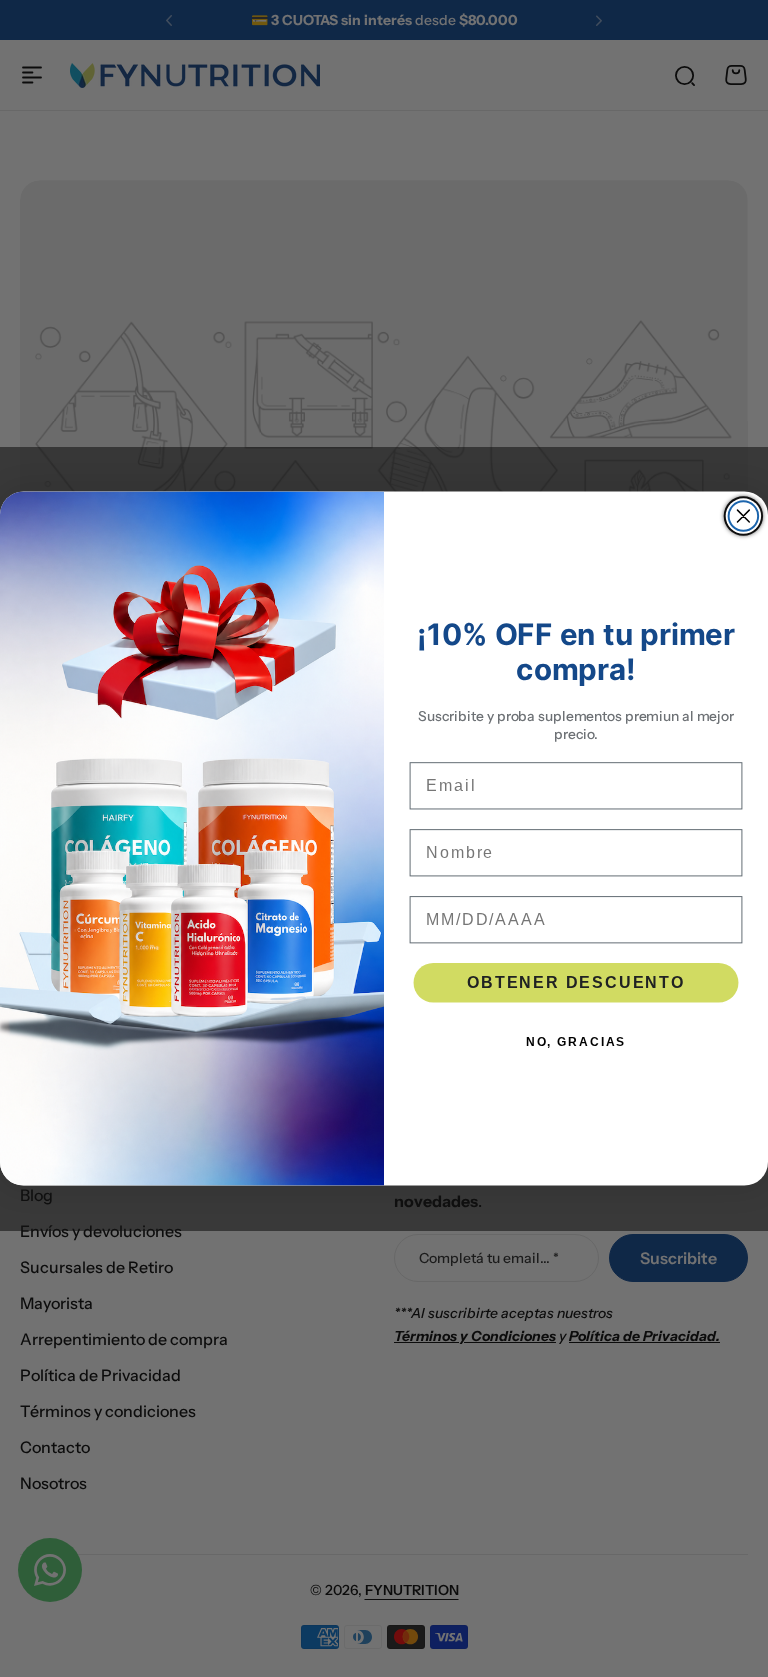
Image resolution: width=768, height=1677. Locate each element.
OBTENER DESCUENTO (576, 981)
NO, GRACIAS (576, 1041)
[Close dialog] (744, 516)
